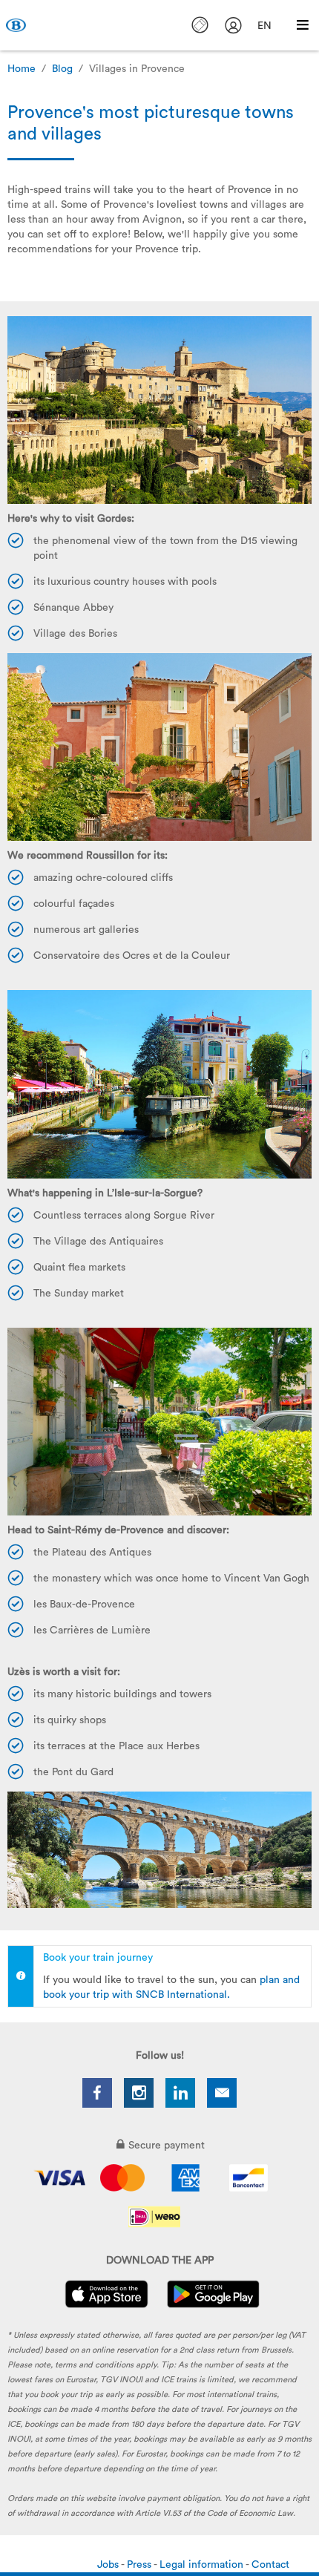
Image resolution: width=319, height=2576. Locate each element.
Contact (270, 2565)
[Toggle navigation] (303, 25)
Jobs (109, 2565)
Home (22, 69)
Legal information (203, 2565)
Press (140, 2565)
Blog (62, 69)
